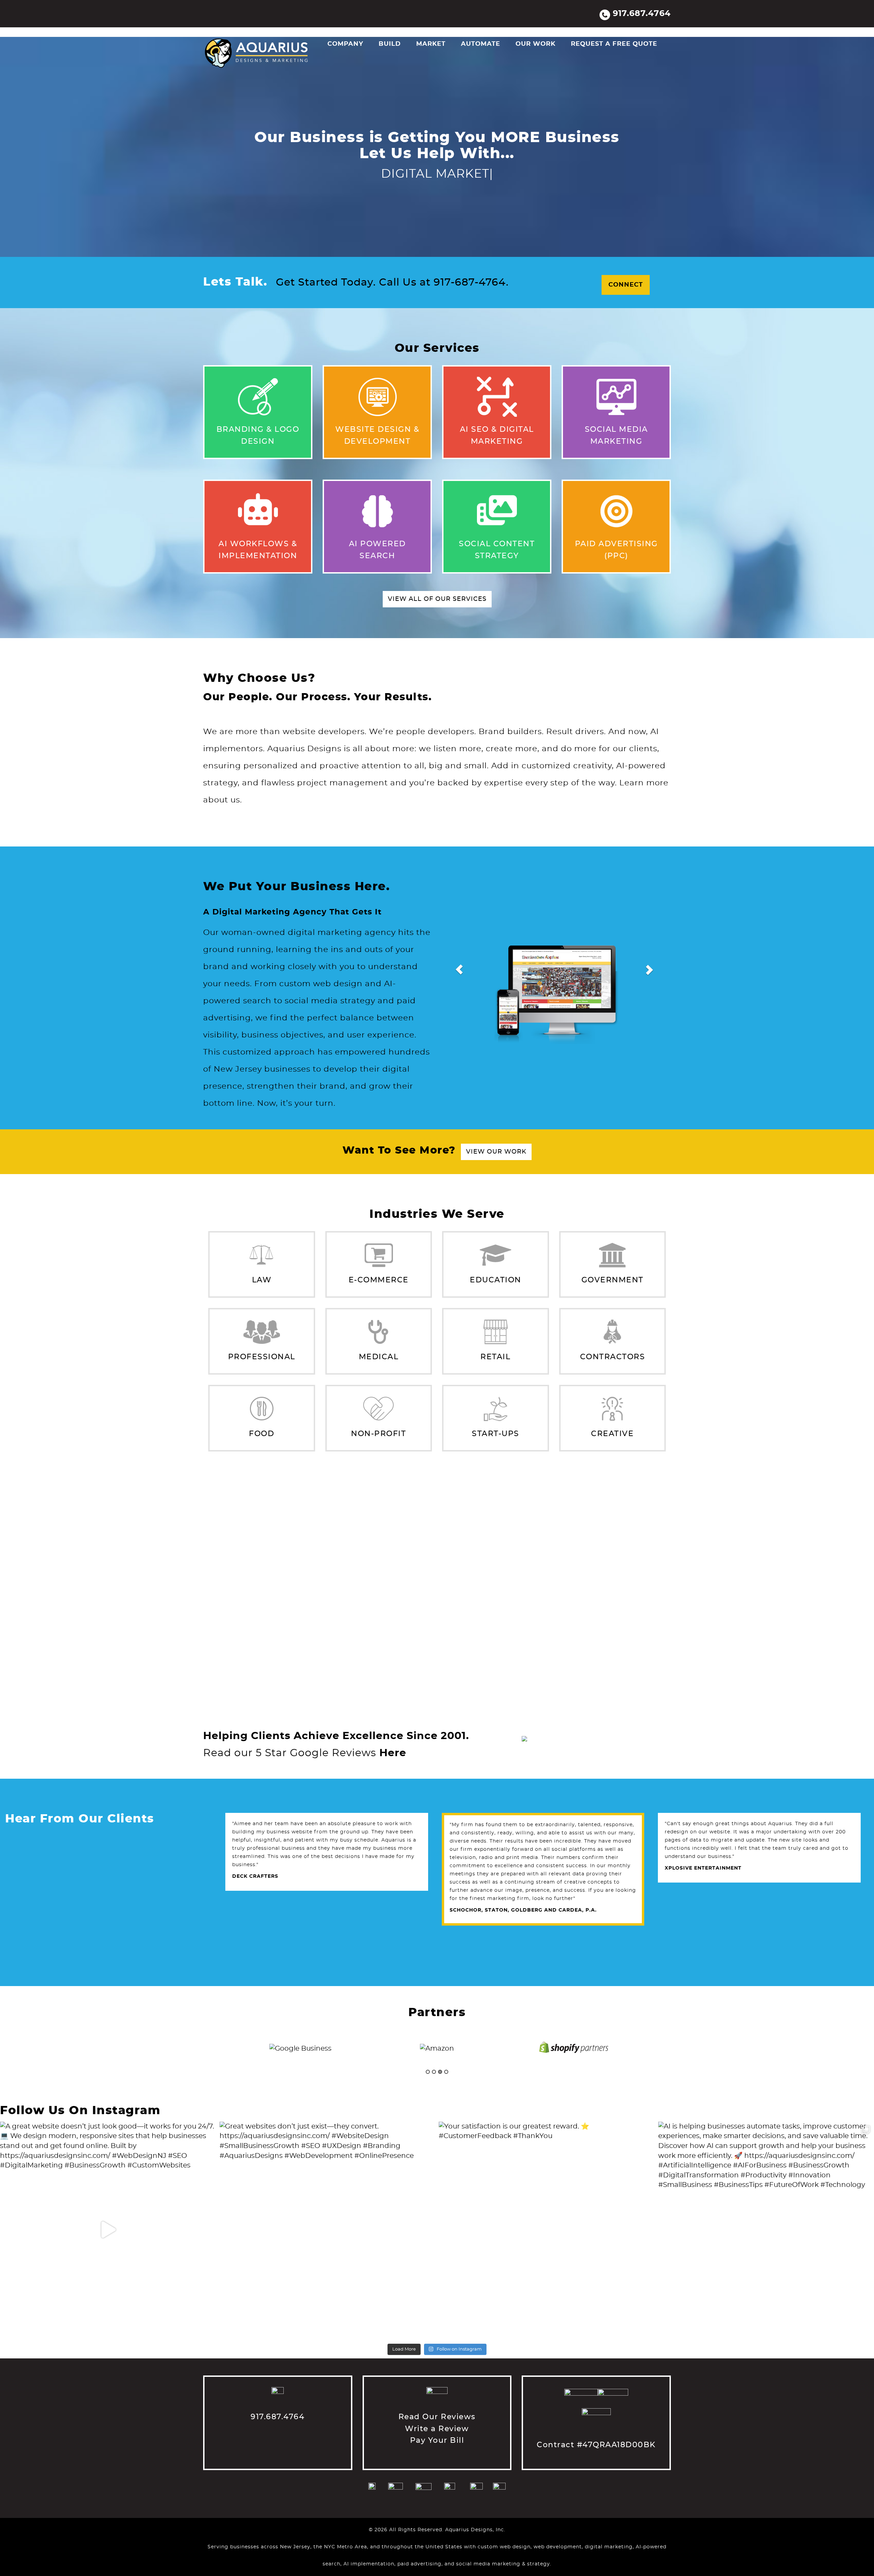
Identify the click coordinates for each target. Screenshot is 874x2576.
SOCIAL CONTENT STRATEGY (504, 495)
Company (345, 44)
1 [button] (428, 2072)
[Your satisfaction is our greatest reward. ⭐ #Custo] (547, 2230)
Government (612, 1280)
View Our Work (496, 1152)
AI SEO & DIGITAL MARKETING (503, 381)
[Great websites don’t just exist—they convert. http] (328, 2230)
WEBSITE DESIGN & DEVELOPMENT (387, 381)
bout (218, 800)
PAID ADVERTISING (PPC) (626, 495)
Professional (262, 1357)
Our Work (535, 44)
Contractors (613, 1357)
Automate (481, 44)
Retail (495, 1357)
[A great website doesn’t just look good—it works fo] (108, 2230)
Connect (626, 285)
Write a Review (437, 2429)
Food (262, 1434)
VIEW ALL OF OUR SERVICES (437, 599)
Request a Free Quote (614, 44)
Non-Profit (378, 1434)
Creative (612, 1434)
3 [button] (440, 2072)
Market (431, 44)
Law (262, 1280)
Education (496, 1280)
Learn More (226, 439)
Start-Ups (496, 1434)
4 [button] (446, 2072)
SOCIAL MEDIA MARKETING (618, 381)
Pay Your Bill (437, 2440)
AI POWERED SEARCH (376, 495)
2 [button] (434, 2072)
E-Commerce (379, 1280)
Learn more (644, 783)
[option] (300, 2048)
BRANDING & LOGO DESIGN (268, 381)
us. (235, 800)
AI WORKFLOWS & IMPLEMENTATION (266, 495)
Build (390, 44)
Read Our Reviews (437, 2417)
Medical (379, 1357)
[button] (459, 969)
